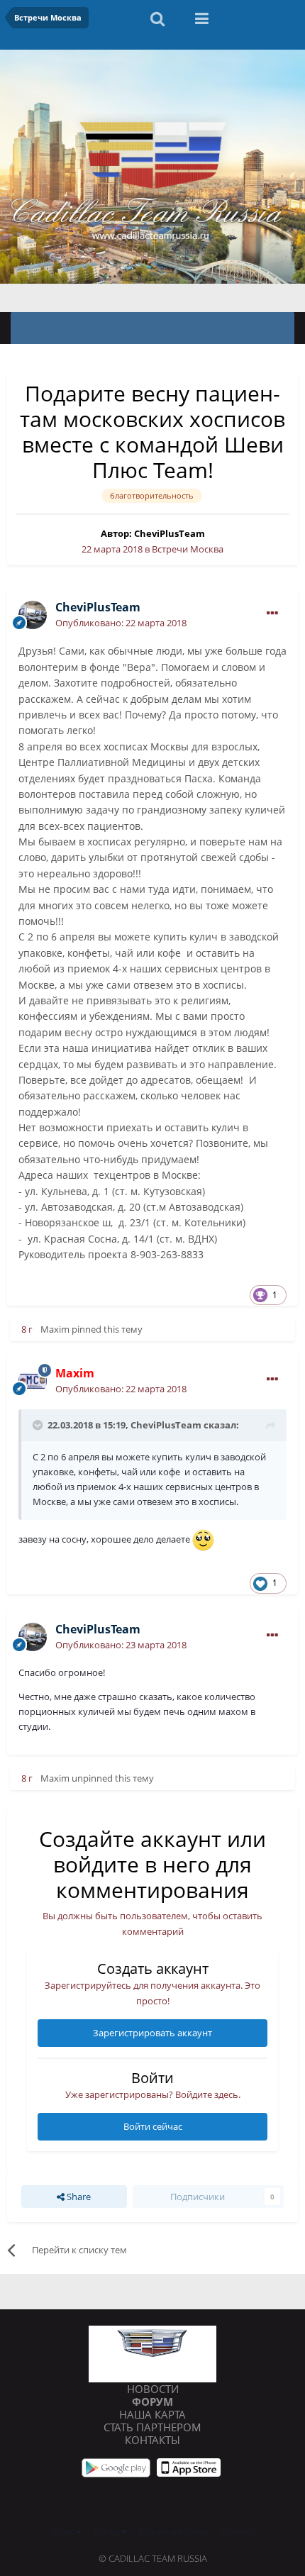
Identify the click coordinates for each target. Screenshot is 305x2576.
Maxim (55, 1329)
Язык (65, 2531)
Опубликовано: (121, 623)
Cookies (236, 2531)
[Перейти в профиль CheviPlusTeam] (33, 615)
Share (78, 2197)
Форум (152, 2402)
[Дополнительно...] (272, 614)
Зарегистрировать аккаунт (152, 2033)
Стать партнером (152, 2427)
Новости (153, 2389)
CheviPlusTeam (170, 533)
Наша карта (152, 2414)
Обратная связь (173, 2531)
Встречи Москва (188, 549)
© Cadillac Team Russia (153, 2558)
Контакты (152, 2440)
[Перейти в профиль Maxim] (33, 1381)
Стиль (107, 2531)
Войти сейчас (153, 2126)
